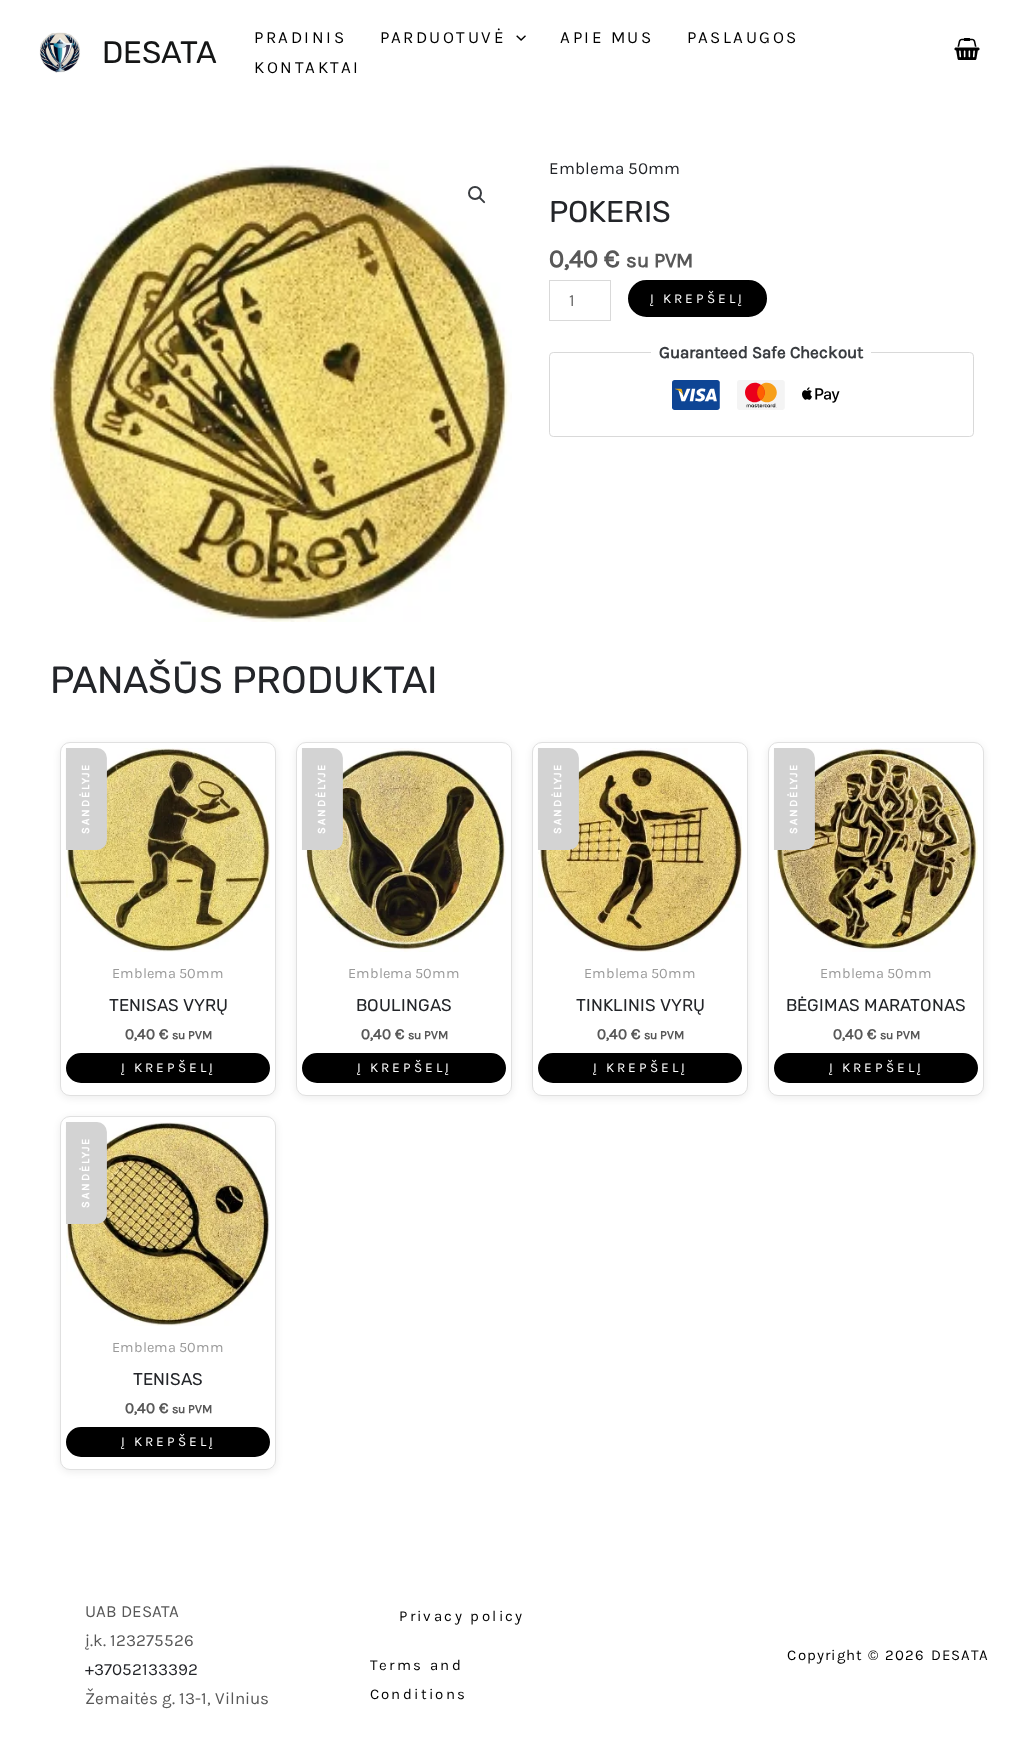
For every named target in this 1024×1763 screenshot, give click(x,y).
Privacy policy (462, 1616)
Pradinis (300, 37)
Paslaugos (743, 37)
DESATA (159, 52)
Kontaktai (307, 67)
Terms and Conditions (419, 1679)
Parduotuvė (443, 37)
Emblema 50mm (614, 168)
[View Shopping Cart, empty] (967, 45)
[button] (516, 37)
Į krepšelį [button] (168, 1067)
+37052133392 (141, 1669)
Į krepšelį (697, 298)
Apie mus (606, 37)
